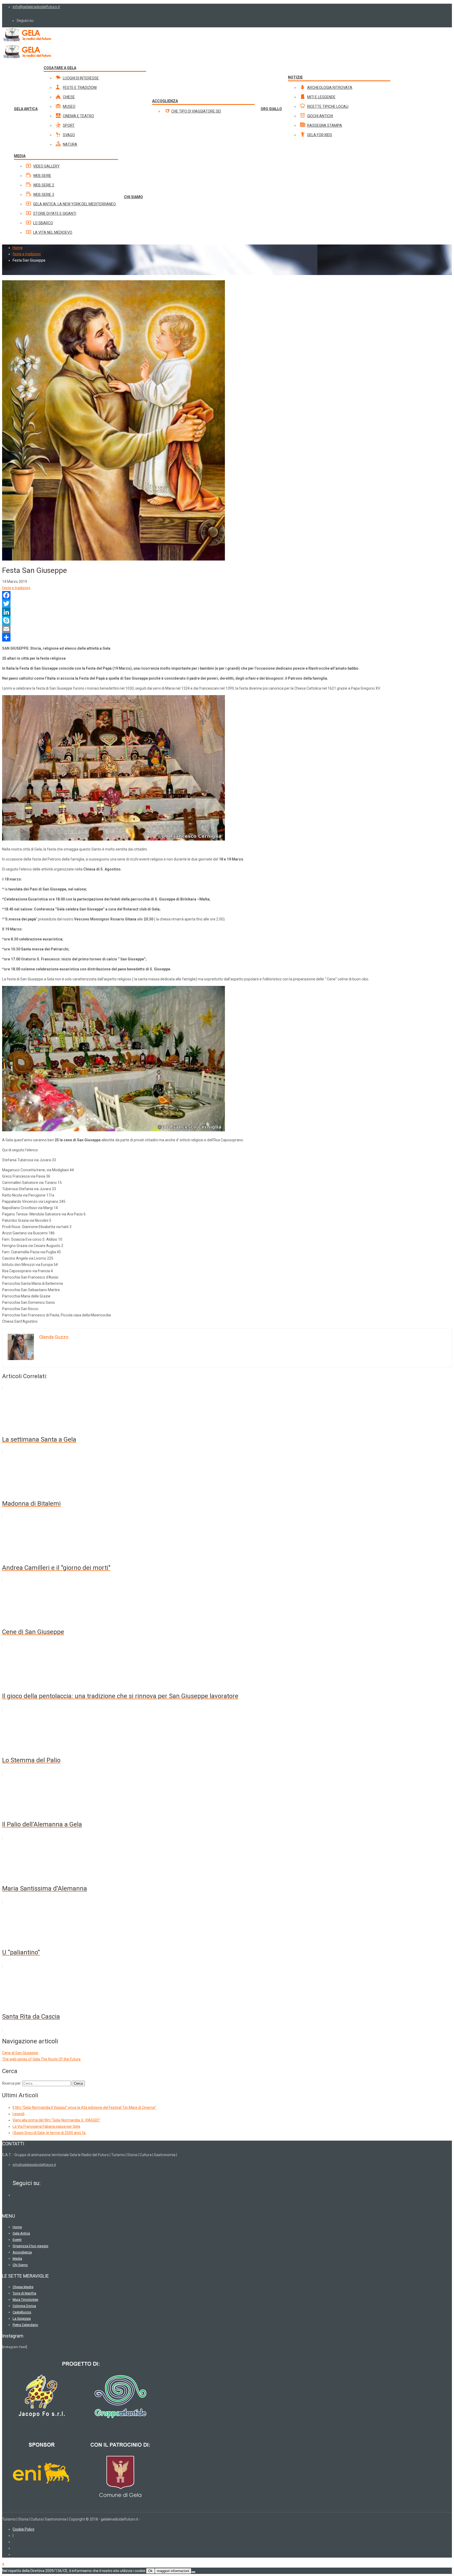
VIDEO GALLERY (46, 166)
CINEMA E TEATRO (78, 116)
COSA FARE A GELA (60, 68)
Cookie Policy (24, 2529)
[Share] (227, 637)
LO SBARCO (43, 223)
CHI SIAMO (133, 197)
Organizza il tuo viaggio (30, 2246)
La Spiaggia (22, 2318)
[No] (193, 2572)
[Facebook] (227, 595)
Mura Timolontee (25, 2300)
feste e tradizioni (16, 588)
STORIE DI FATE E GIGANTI (55, 213)
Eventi (17, 2240)
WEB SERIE (42, 176)
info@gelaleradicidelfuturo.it (36, 7)
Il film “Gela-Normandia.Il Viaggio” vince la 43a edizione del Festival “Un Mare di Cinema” (84, 2107)
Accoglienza (22, 2252)
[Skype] (227, 620)
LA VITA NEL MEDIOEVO (53, 232)
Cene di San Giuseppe (20, 2053)
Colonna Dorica (24, 2306)
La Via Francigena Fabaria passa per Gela (46, 2126)
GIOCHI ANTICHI (320, 116)
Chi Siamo (20, 2265)
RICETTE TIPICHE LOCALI (328, 106)
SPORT (69, 125)
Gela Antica (21, 2233)
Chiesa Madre (23, 2287)
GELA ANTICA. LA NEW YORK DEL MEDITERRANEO (74, 204)
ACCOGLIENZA (165, 101)
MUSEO (69, 106)
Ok (150, 2571)
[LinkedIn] (227, 612)
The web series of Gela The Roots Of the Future (41, 2059)
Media (17, 2259)
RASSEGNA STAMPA (325, 125)
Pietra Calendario (25, 2325)
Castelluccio (22, 2312)
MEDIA (20, 156)
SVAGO (69, 135)
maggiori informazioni (173, 2571)
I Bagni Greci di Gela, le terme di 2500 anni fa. (49, 2133)
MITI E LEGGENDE (321, 97)
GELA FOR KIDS (320, 135)
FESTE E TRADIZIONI (80, 88)
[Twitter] (227, 604)
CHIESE (69, 97)
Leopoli (19, 2114)
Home (18, 248)
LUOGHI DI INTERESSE (81, 78)
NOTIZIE (295, 77)
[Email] (227, 629)
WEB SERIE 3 (44, 195)
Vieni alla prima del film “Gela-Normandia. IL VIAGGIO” (56, 2120)
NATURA (70, 144)
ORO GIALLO (271, 109)
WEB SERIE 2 (44, 185)
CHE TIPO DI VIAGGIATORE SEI (196, 111)
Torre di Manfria (24, 2293)
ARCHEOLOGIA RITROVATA (330, 88)
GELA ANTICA (26, 109)
